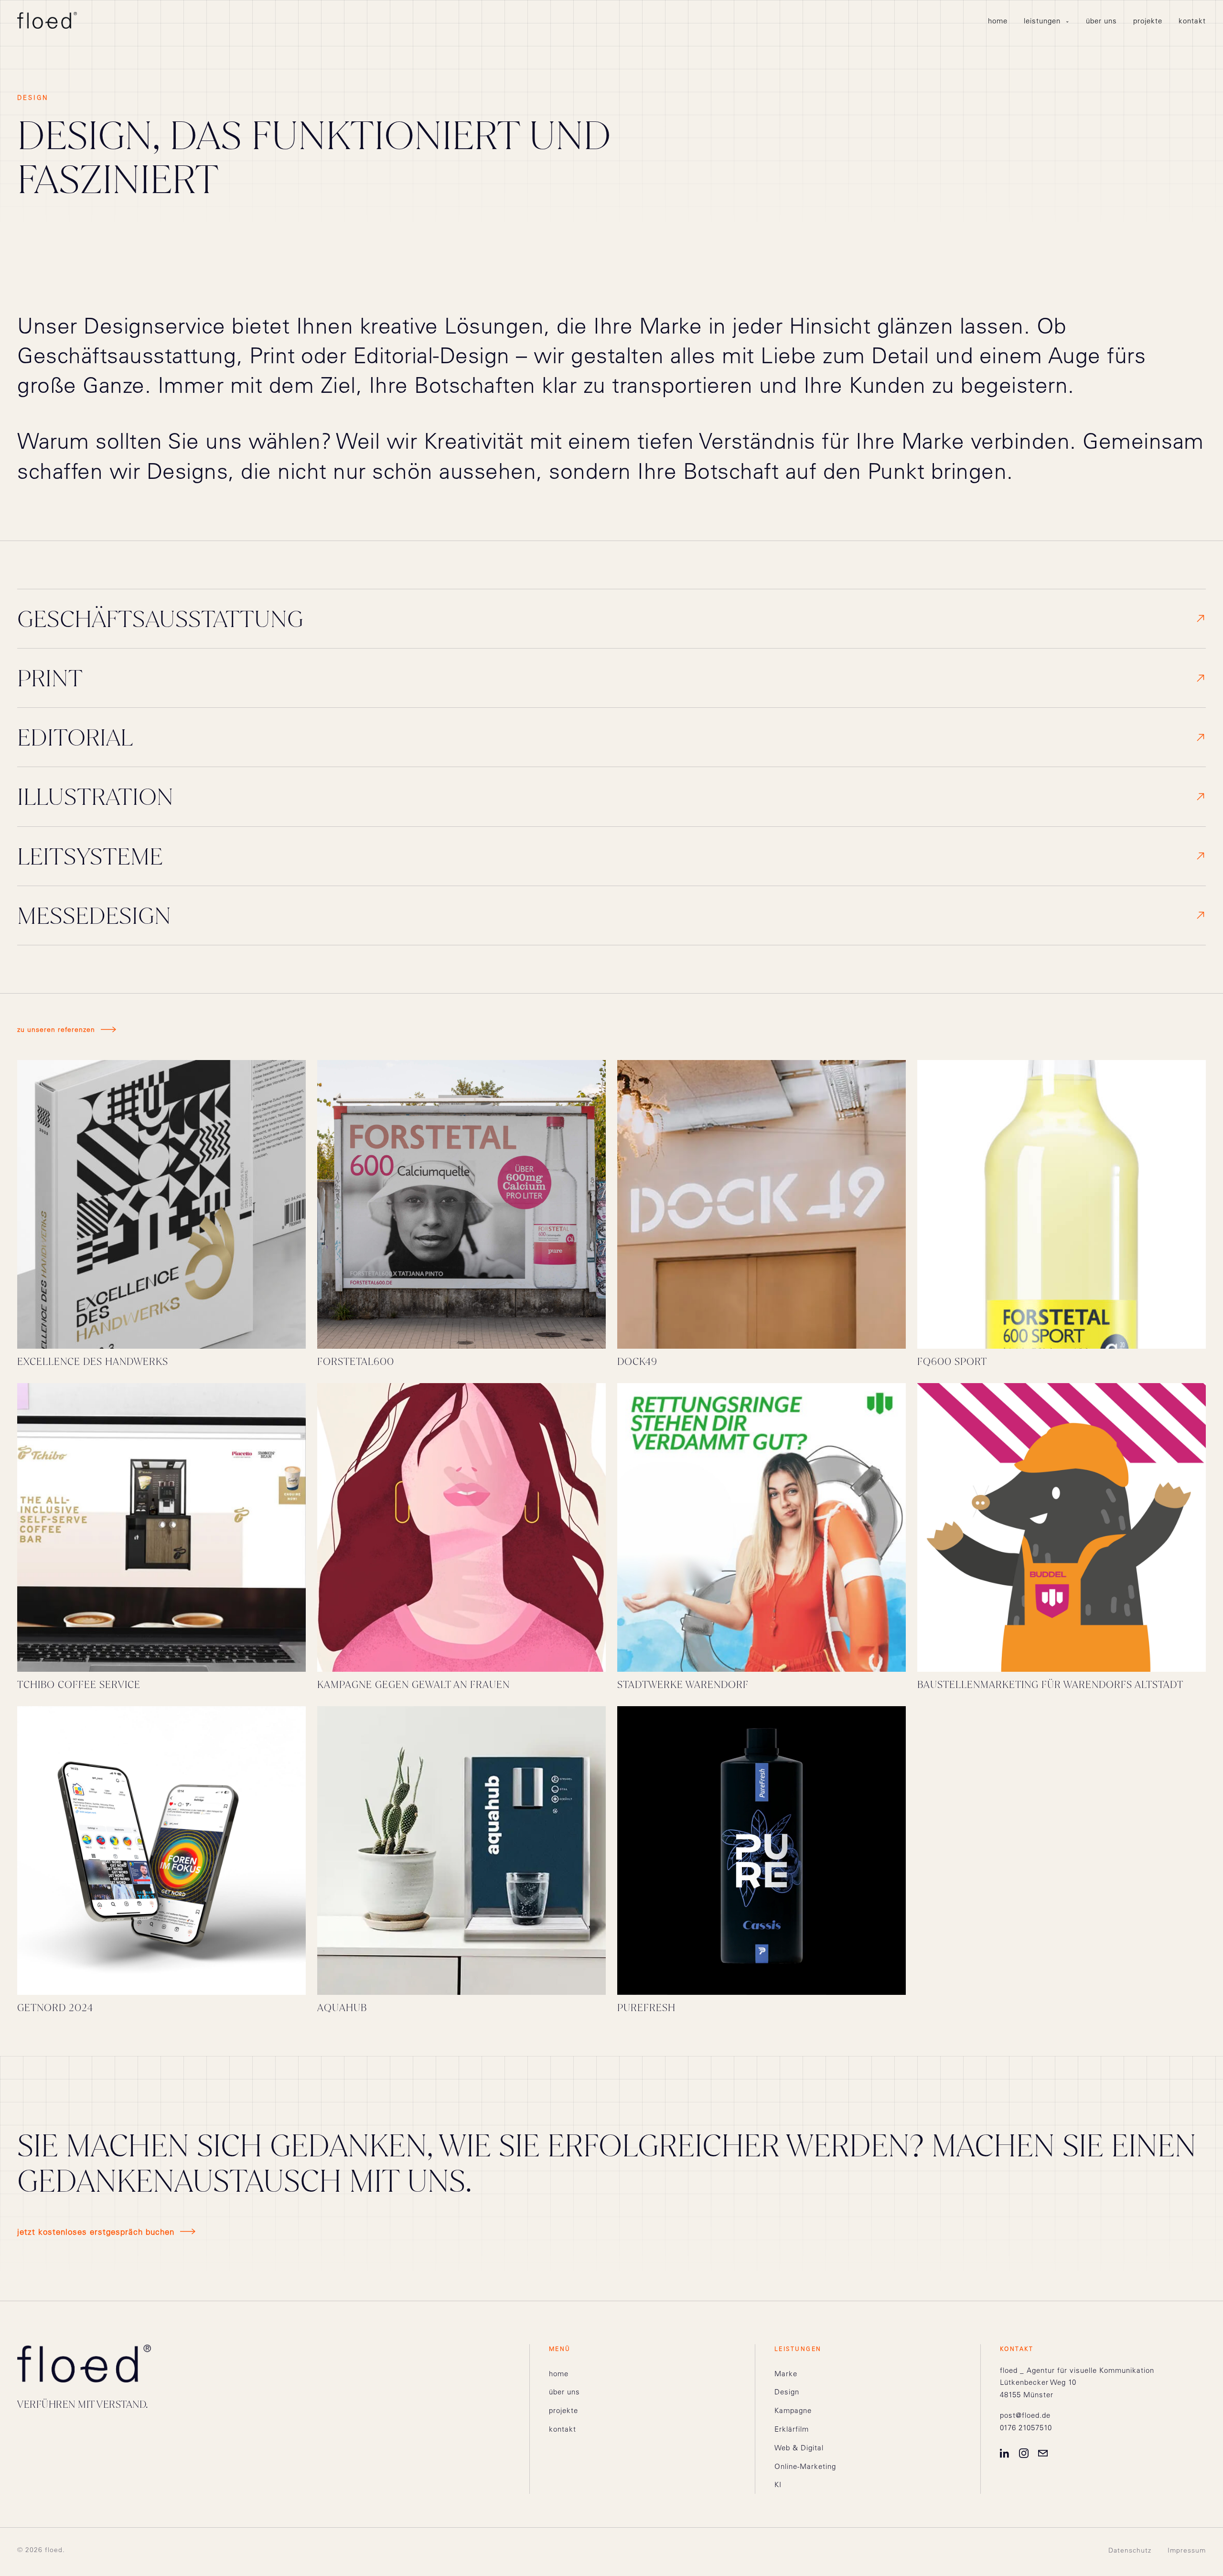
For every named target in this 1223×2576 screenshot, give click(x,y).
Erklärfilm (792, 2429)
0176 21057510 (1026, 2428)
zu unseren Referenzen (56, 1029)
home (998, 21)
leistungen (1047, 21)
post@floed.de (1025, 2415)
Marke (786, 2374)
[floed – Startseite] (47, 20)
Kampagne (793, 2410)
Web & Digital (799, 2448)
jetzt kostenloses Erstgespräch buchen (96, 2232)
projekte (1148, 21)
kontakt (1192, 21)
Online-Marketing (805, 2466)
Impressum (1187, 2550)
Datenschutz (1130, 2550)
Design (787, 2392)
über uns (1101, 21)
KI (778, 2484)
